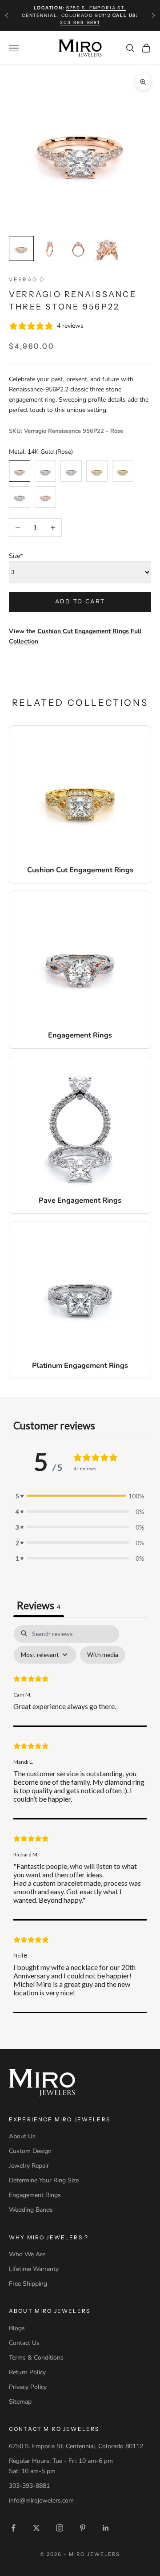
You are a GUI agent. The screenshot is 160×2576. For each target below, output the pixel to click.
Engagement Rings (35, 2195)
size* (16, 556)
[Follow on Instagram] (60, 2528)
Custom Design (30, 2151)
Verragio (27, 279)
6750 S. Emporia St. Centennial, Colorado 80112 (76, 2446)
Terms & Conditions (36, 2358)
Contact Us (24, 2343)
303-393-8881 (80, 22)
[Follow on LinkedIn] (106, 2528)
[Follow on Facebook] (13, 2528)
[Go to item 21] (21, 248)
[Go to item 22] (50, 248)
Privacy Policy (28, 2387)
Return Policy (27, 2372)
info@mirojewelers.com (41, 2501)
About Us (22, 2136)
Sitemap (20, 2402)
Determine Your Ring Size (44, 2180)
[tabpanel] (80, 1819)
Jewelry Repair (29, 2166)
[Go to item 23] (78, 248)
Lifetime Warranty (34, 2269)
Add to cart (80, 602)
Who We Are (27, 2254)
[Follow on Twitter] (36, 2528)
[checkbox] (103, 1655)
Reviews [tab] (39, 1605)
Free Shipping (28, 2284)
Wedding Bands (31, 2210)
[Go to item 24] (107, 248)
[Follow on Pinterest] (83, 2528)
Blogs (17, 2328)
